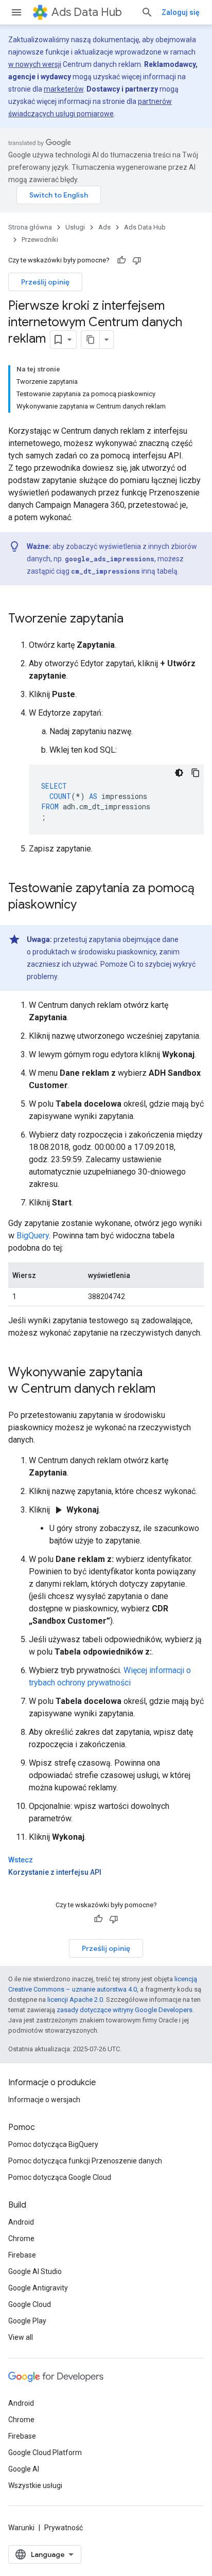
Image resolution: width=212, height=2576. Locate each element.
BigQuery (33, 1236)
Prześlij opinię (45, 282)
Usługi (75, 227)
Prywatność (64, 2528)
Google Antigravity (38, 2288)
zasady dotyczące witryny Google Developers (125, 2010)
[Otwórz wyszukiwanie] (147, 12)
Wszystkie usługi (35, 2485)
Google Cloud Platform (45, 2453)
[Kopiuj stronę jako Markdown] (91, 340)
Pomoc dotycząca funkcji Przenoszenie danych (85, 2161)
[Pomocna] (121, 260)
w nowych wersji (35, 64)
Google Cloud (30, 2304)
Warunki (21, 2528)
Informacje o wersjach (44, 2100)
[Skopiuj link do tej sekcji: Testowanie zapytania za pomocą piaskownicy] (87, 905)
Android (21, 2222)
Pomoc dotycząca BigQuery (53, 2144)
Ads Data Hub (87, 12)
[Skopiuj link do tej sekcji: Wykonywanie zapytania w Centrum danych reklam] (166, 1390)
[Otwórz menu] (16, 12)
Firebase (22, 2255)
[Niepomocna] (137, 260)
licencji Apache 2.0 (75, 2000)
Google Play (27, 2321)
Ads (104, 227)
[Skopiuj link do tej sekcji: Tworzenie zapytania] (134, 619)
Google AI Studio (35, 2271)
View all (21, 2337)
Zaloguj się (181, 12)
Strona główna (30, 227)
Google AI (24, 2469)
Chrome (21, 2239)
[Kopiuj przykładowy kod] (196, 773)
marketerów (64, 89)
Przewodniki (40, 239)
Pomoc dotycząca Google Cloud (60, 2177)
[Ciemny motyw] (179, 773)
